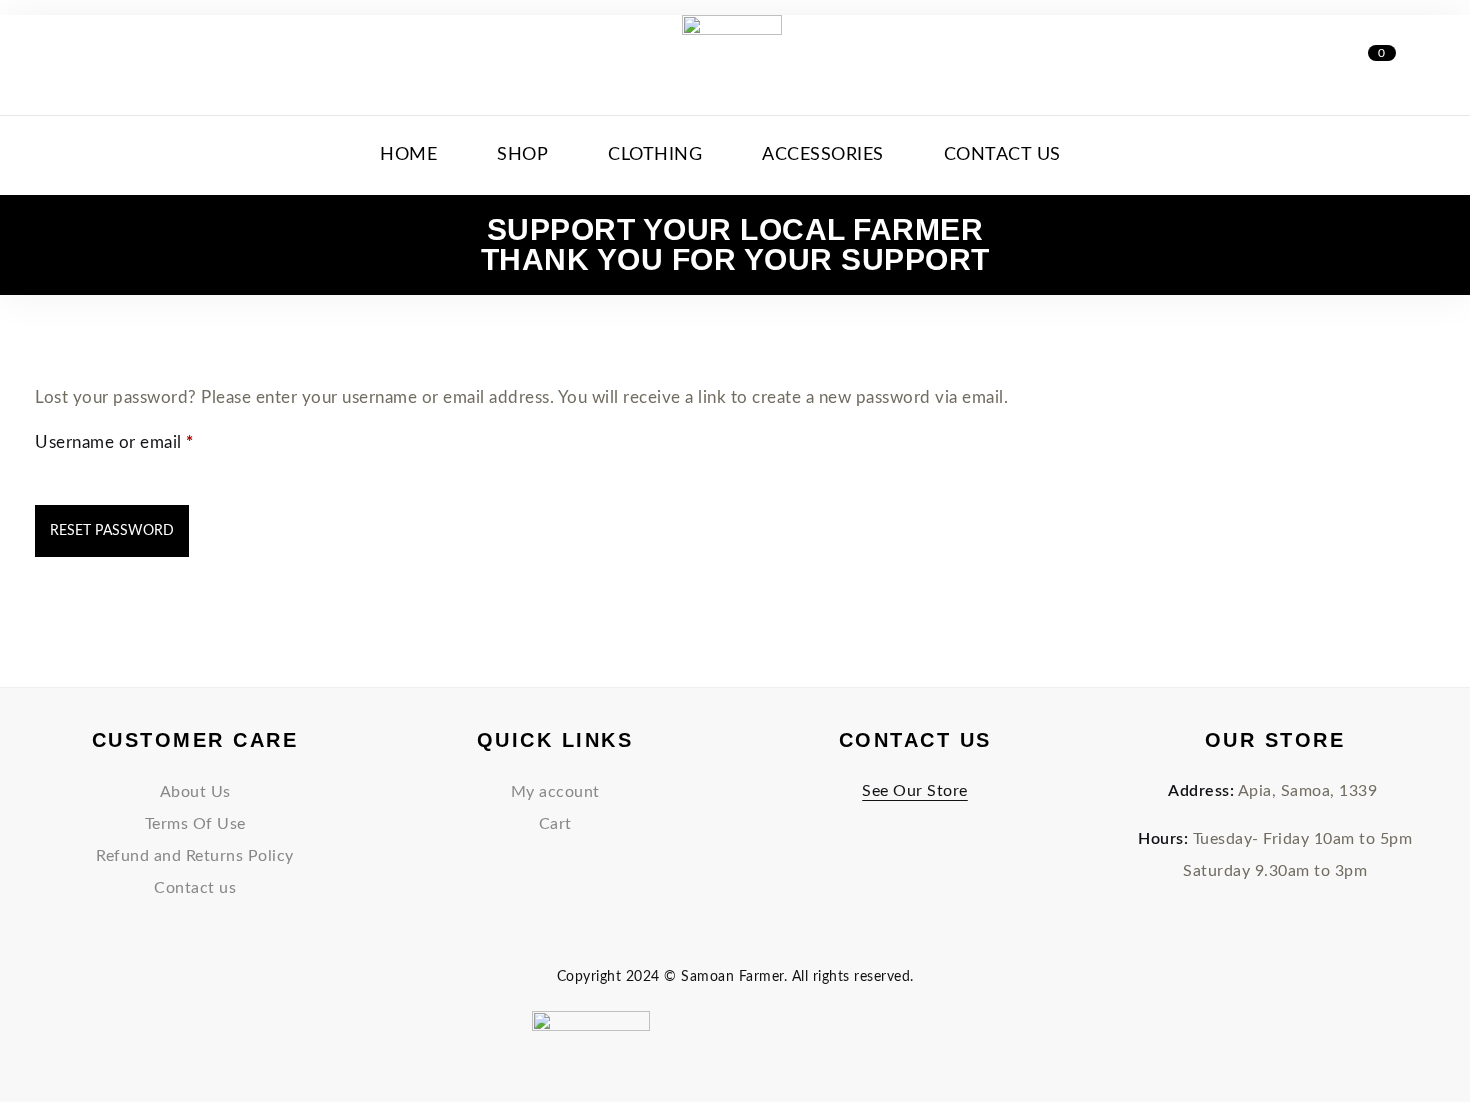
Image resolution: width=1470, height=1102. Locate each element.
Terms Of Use (195, 824)
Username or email (149, 441)
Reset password (112, 531)
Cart (555, 824)
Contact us (195, 888)
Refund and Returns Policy (195, 856)
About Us (195, 792)
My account (555, 792)
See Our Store (915, 791)
